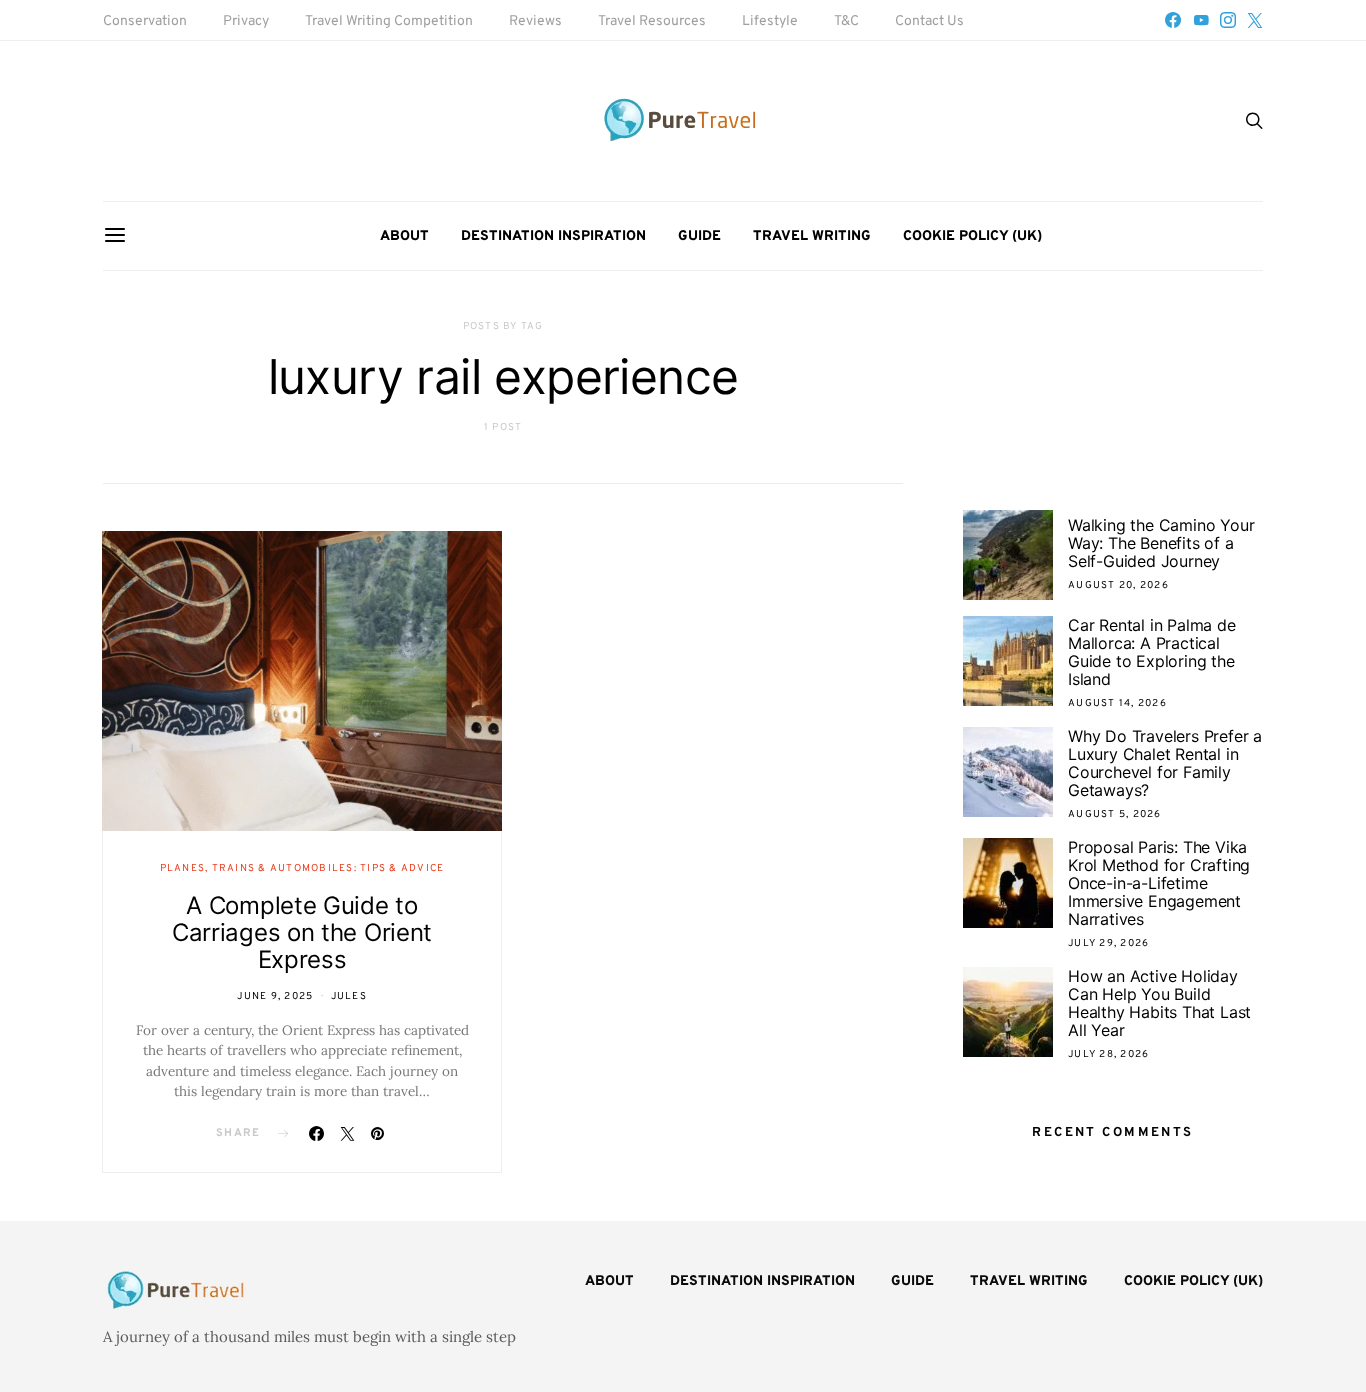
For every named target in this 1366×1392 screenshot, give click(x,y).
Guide (699, 236)
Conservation (145, 21)
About (404, 236)
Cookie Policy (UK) (972, 236)
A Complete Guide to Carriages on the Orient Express (302, 932)
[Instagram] (1228, 20)
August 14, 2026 (1117, 703)
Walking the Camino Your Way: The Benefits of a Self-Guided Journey (1161, 543)
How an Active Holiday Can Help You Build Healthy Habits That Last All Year (1159, 1003)
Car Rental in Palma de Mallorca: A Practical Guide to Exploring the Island (1152, 652)
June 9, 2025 (275, 996)
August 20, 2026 (1118, 585)
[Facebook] (1173, 20)
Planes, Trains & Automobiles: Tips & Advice (302, 868)
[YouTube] (1201, 20)
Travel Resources (652, 21)
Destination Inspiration (553, 236)
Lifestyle (770, 21)
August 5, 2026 (1115, 814)
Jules (349, 996)
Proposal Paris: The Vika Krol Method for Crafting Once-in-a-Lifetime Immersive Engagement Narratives (1159, 883)
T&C (846, 21)
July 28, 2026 (1108, 1054)
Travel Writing (812, 236)
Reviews (535, 21)
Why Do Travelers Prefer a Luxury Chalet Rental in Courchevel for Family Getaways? (1165, 763)
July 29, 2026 (1108, 943)
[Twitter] (1255, 20)
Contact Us (929, 21)
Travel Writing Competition (389, 21)
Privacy (246, 21)
